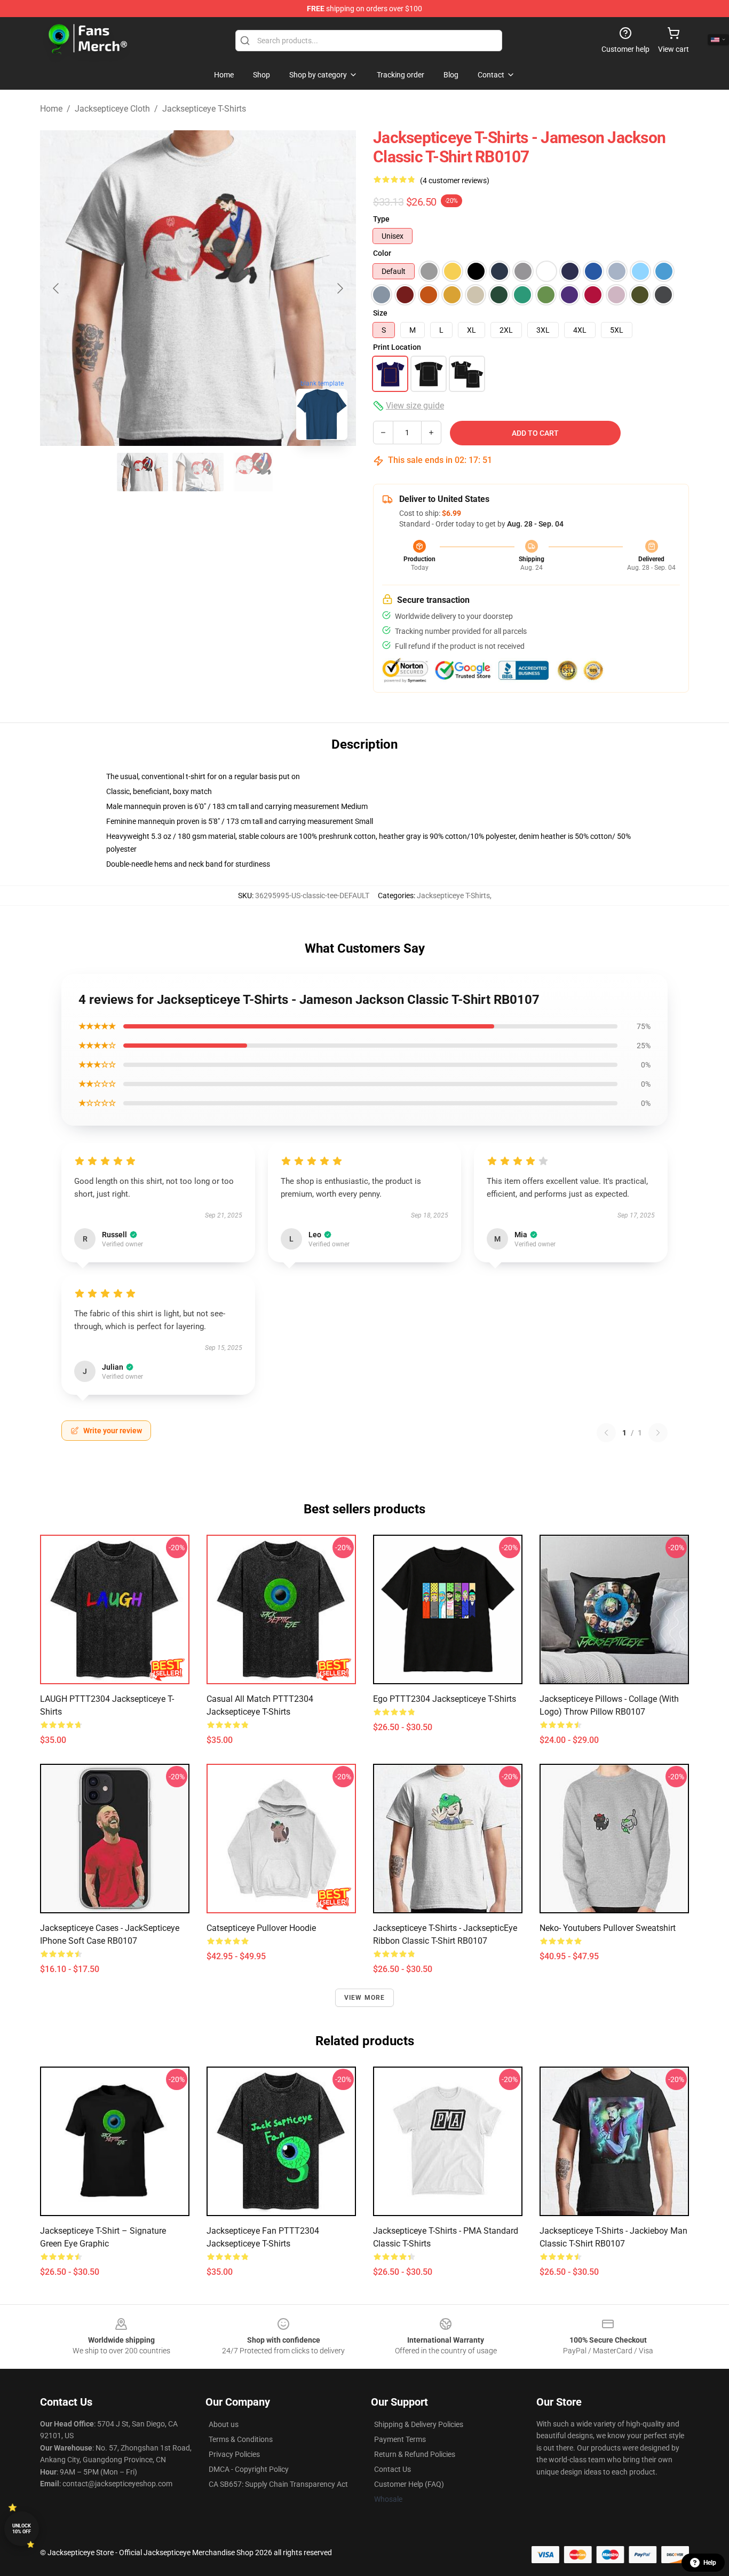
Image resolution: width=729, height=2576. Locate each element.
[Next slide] (339, 288)
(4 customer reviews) (455, 180)
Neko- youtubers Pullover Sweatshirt (608, 1928)
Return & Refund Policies (415, 2454)
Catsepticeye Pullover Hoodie (261, 1928)
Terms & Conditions (241, 2439)
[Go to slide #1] (142, 472)
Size (380, 313)
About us (224, 2424)
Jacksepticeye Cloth (112, 109)
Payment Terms (400, 2439)
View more (365, 1998)
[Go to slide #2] (198, 472)
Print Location (397, 347)
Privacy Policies (234, 2454)
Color (382, 253)
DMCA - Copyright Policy (249, 2469)
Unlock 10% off (22, 2529)
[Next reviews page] (658, 1433)
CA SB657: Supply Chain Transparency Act (278, 2484)
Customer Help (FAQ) (409, 2484)
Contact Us (393, 2469)
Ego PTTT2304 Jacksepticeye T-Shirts (445, 1699)
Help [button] (710, 2563)
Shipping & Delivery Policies (419, 2424)
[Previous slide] (57, 288)
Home (51, 109)
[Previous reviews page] (606, 1433)
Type (381, 219)
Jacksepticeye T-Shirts (204, 109)
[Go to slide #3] (253, 472)
